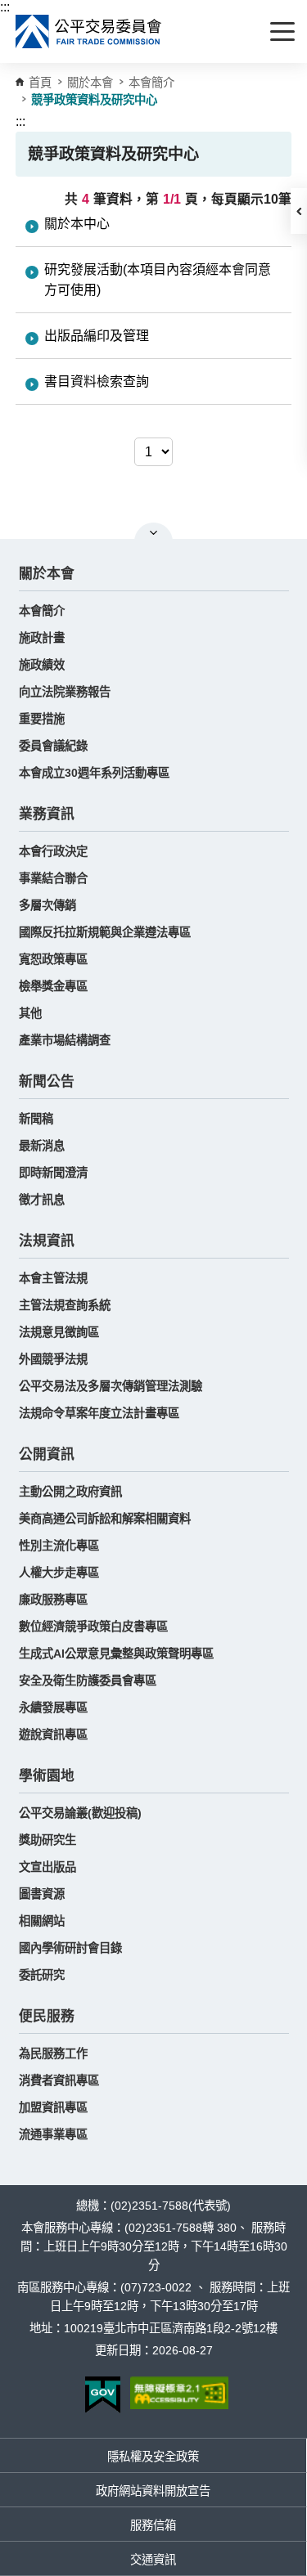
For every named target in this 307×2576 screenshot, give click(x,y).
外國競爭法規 (53, 1359)
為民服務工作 (53, 2053)
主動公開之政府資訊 (70, 1492)
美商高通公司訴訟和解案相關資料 (105, 1519)
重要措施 (42, 719)
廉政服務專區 (53, 1600)
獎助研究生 (47, 1840)
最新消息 (42, 1146)
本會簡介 (151, 83)
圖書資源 (42, 1894)
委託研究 (42, 1975)
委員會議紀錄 (53, 746)
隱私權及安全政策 (153, 2457)
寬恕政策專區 (53, 959)
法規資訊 (47, 1241)
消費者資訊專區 (59, 2080)
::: (5, 7)
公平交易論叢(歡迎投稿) (80, 1813)
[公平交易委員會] (89, 31)
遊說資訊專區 (53, 1735)
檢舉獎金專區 (53, 986)
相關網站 (42, 1921)
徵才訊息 (42, 1200)
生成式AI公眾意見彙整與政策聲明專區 (116, 1654)
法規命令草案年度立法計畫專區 (99, 1413)
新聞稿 (36, 1119)
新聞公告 (47, 1082)
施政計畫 (42, 638)
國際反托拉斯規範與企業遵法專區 (105, 932)
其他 (30, 1013)
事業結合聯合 (53, 878)
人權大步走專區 (59, 1573)
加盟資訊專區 (53, 2107)
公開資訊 (47, 1454)
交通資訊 (153, 2560)
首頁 (40, 83)
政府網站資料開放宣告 (153, 2491)
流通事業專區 (53, 2134)
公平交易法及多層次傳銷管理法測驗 (111, 1386)
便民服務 (47, 2016)
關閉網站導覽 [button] (153, 532)
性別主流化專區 (59, 1546)
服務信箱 (153, 2525)
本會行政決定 (53, 851)
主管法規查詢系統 (65, 1305)
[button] (299, 211)
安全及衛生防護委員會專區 (88, 1681)
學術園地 (47, 1776)
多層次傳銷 (47, 905)
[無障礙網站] (179, 2393)
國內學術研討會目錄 (70, 1948)
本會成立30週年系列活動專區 (94, 773)
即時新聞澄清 (53, 1173)
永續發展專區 (53, 1708)
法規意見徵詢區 (59, 1332)
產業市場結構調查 (65, 1040)
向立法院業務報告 (65, 692)
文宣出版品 (47, 1867)
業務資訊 (47, 814)
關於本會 (47, 574)
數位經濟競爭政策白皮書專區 (93, 1627)
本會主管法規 (53, 1278)
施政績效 (42, 665)
